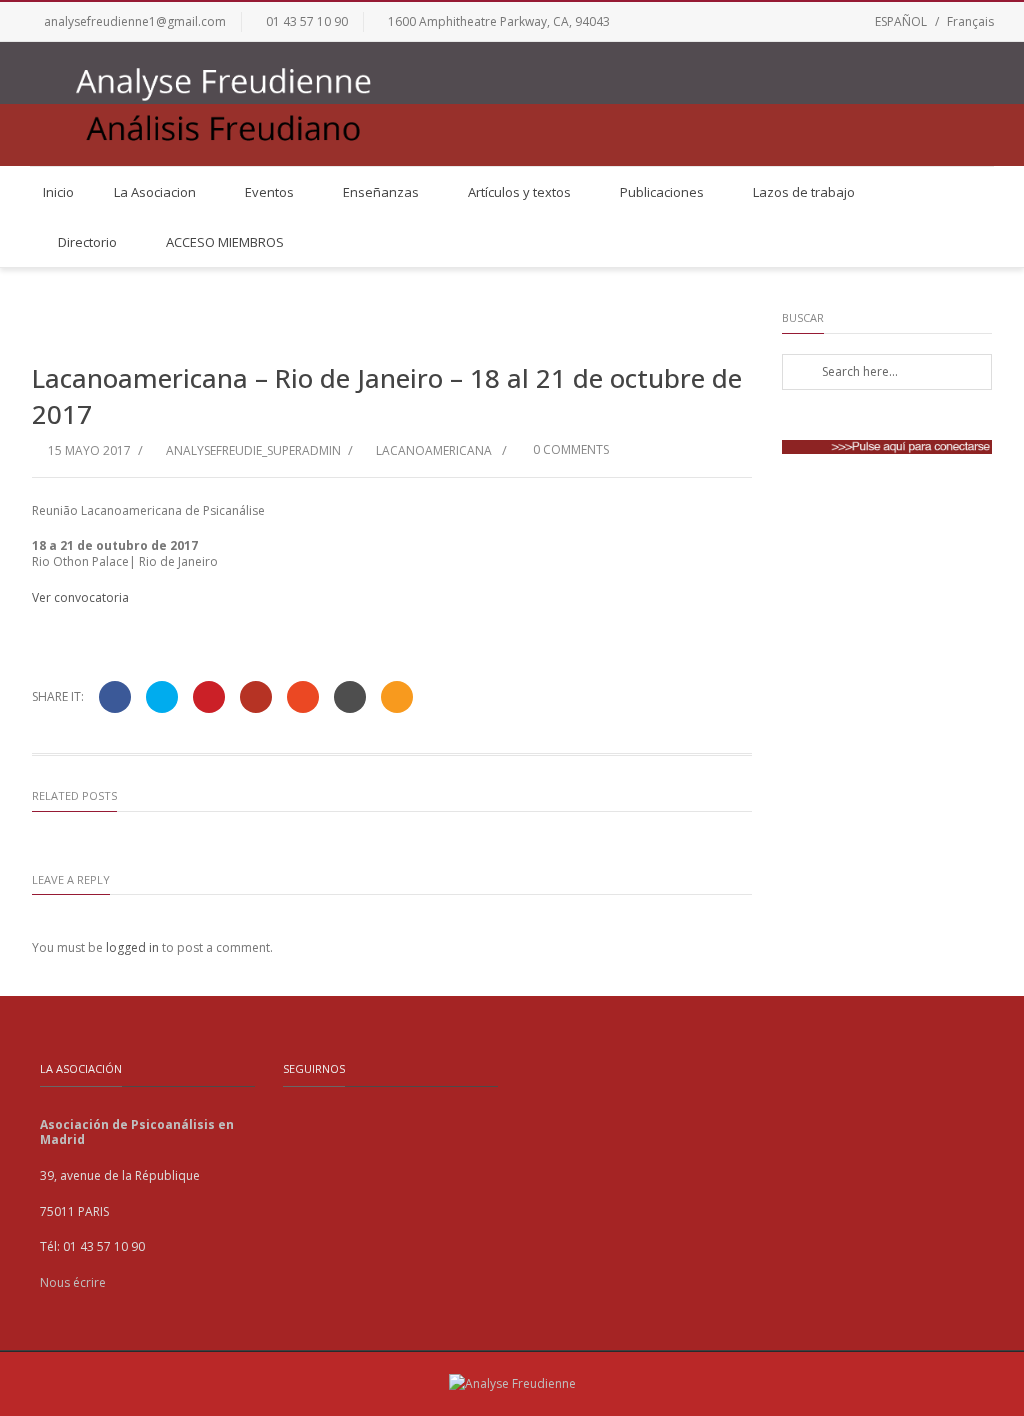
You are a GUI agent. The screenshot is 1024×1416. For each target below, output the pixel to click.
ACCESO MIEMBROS (225, 242)
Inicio (58, 192)
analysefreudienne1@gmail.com (135, 21)
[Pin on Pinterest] (209, 697)
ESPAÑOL (901, 21)
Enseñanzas (381, 192)
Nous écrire (73, 1282)
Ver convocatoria (80, 597)
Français (970, 21)
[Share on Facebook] (115, 697)
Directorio (87, 242)
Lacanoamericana (434, 450)
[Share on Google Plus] (256, 697)
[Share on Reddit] (350, 697)
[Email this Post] (397, 697)
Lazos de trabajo (804, 192)
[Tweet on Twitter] (162, 697)
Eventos (269, 192)
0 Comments (569, 449)
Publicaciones (662, 192)
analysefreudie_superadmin (253, 450)
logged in (132, 947)
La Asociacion (155, 192)
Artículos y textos (519, 192)
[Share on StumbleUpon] (303, 697)
